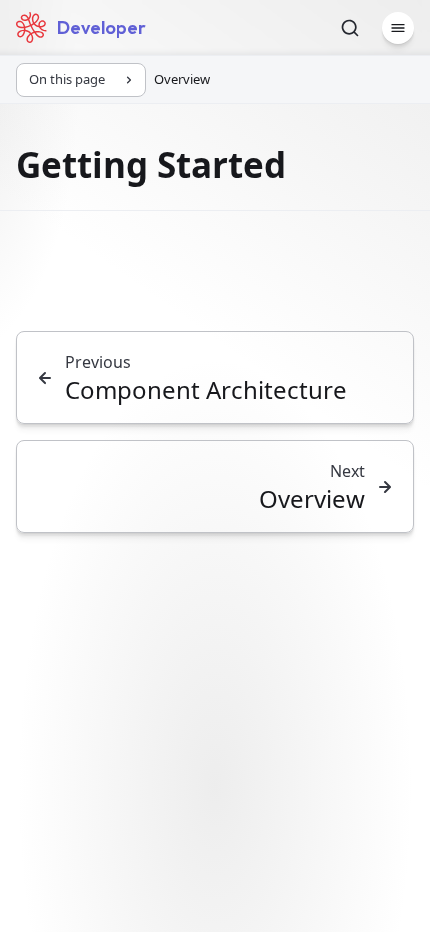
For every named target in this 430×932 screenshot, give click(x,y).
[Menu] (398, 28)
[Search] (350, 28)
